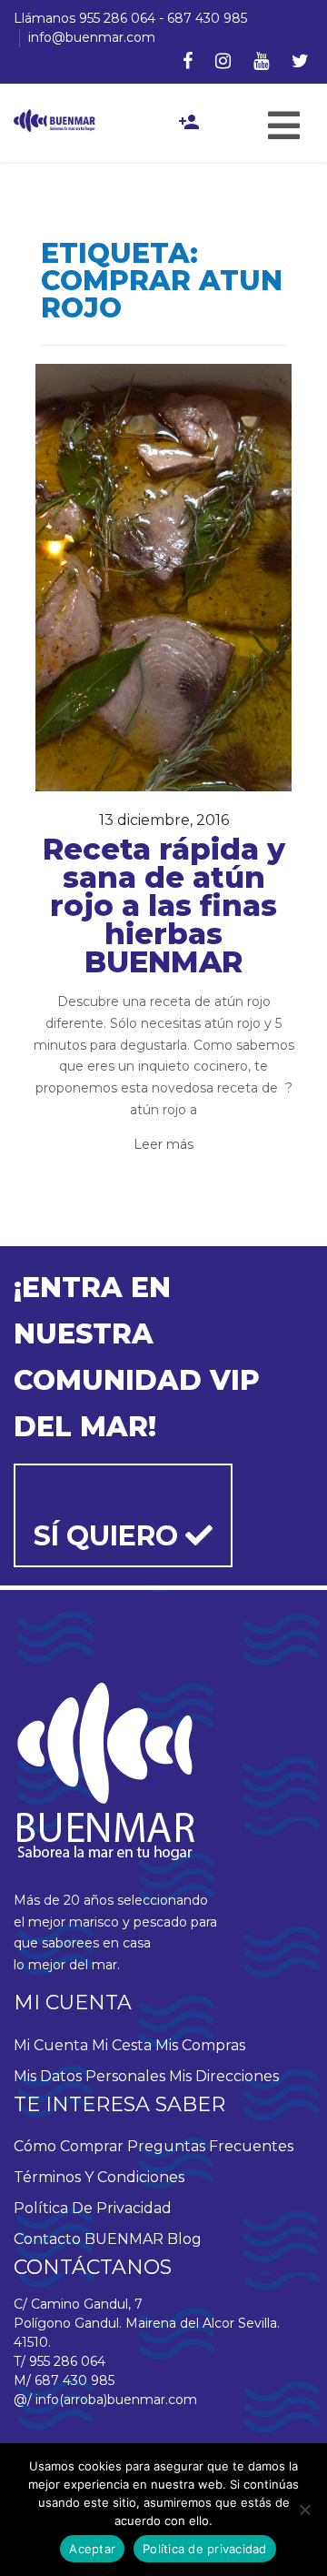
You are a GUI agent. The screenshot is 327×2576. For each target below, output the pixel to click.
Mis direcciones (224, 2076)
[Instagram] (223, 61)
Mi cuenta (51, 2045)
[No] (304, 2510)
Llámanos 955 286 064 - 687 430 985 (130, 18)
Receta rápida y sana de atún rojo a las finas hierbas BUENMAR (164, 906)
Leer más (163, 1144)
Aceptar (92, 2549)
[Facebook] (188, 61)
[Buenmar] (54, 119)
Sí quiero (109, 1536)
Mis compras (200, 2045)
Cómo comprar (69, 2146)
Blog (184, 2239)
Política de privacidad (93, 2208)
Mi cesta (122, 2045)
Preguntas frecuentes (210, 2146)
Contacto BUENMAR (89, 2239)
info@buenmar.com (92, 37)
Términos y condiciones (99, 2177)
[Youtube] (261, 61)
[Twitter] (300, 61)
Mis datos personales (89, 2076)
